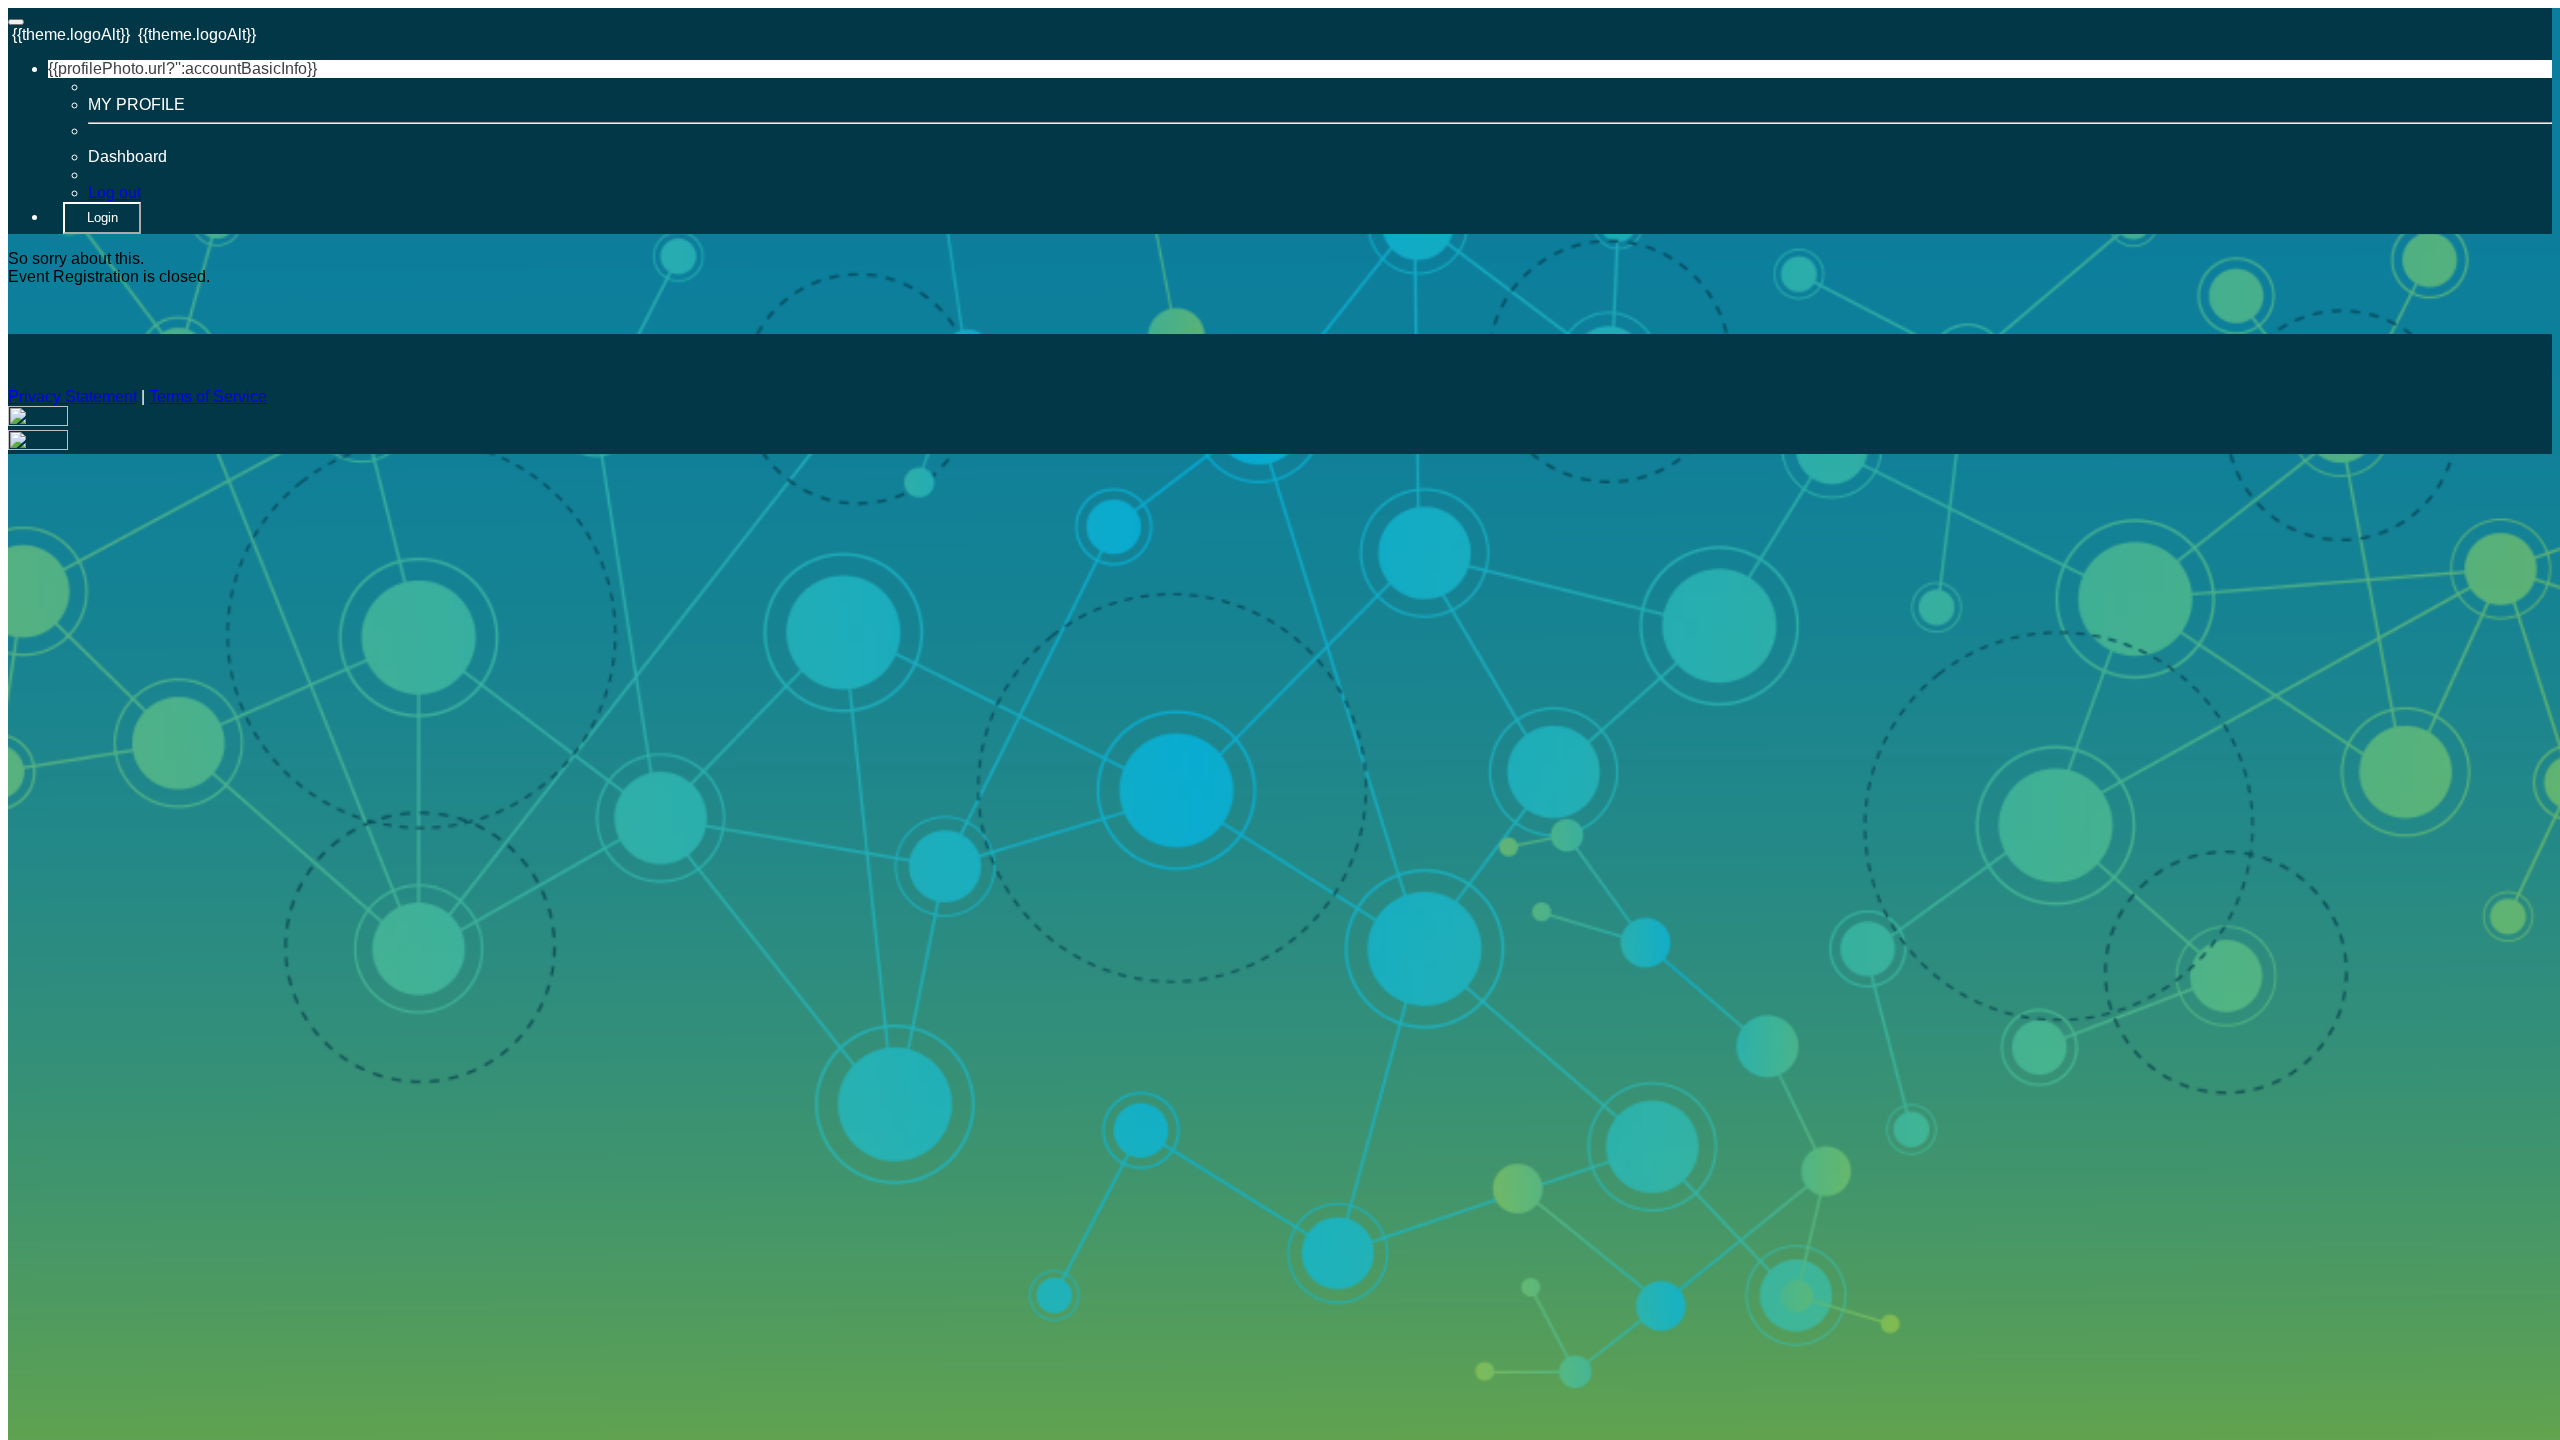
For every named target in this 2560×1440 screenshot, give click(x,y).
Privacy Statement (72, 396)
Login (102, 217)
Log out (114, 192)
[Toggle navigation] (16, 22)
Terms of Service (208, 396)
